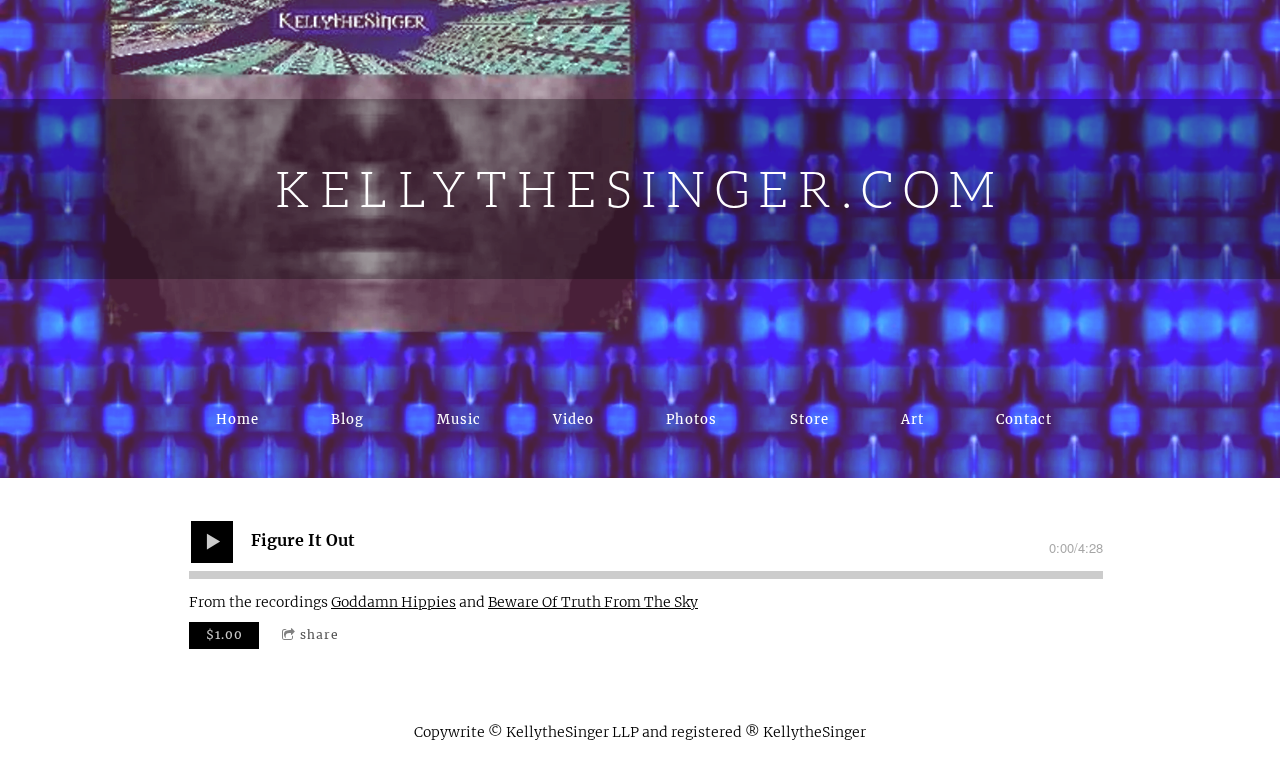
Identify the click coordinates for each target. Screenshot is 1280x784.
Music (459, 419)
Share (319, 634)
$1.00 (224, 634)
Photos (691, 419)
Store (809, 419)
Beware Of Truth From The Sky (593, 602)
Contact (1024, 419)
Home (237, 419)
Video (573, 419)
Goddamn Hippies (393, 602)
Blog (347, 419)
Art (912, 419)
